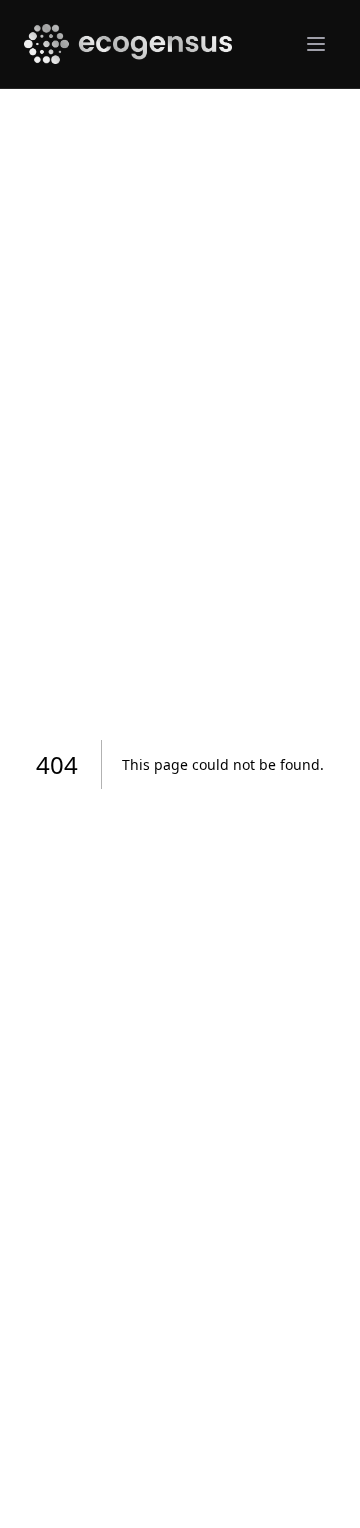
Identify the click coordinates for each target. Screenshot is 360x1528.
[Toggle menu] (316, 44)
